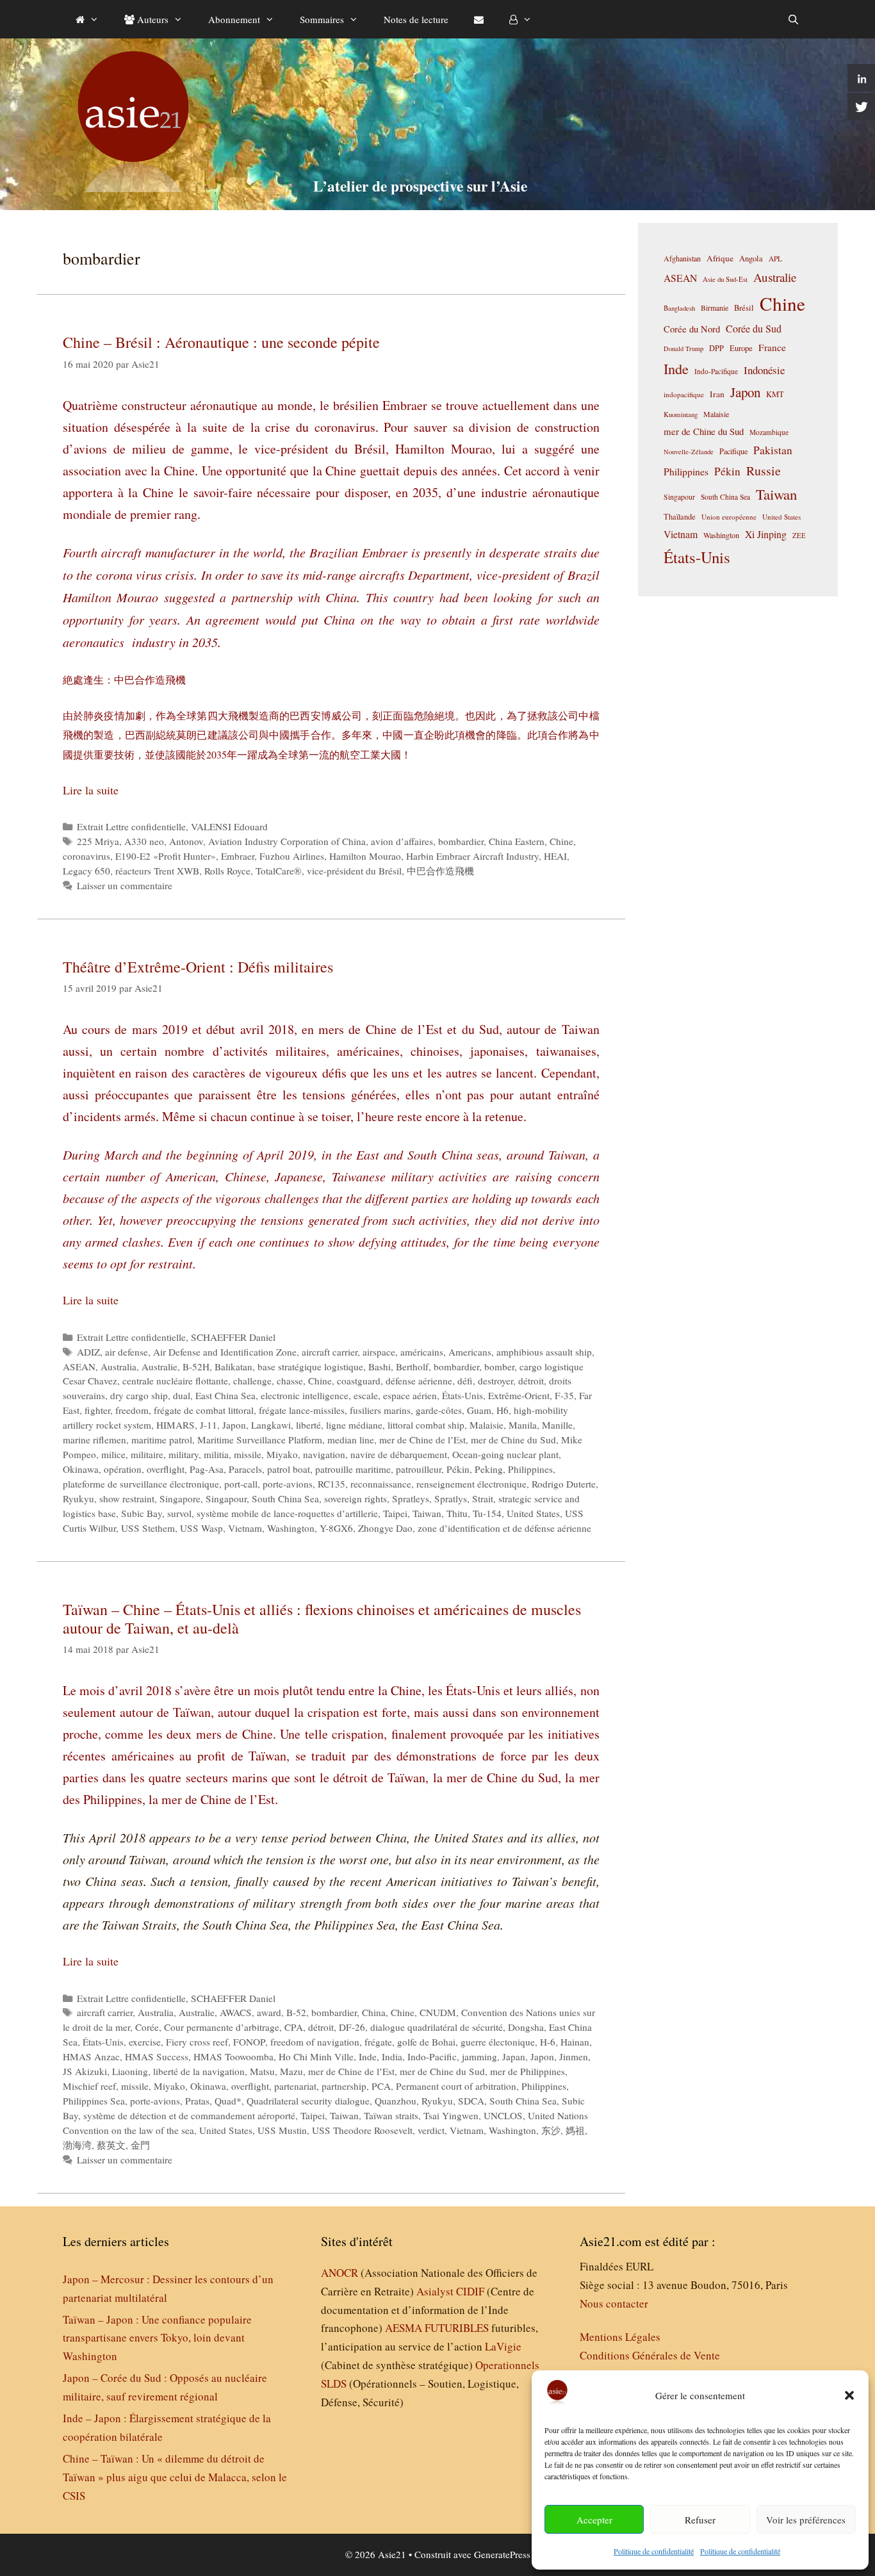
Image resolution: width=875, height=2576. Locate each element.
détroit (531, 1381)
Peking (489, 1469)
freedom (132, 1410)
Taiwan (427, 1513)
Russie (764, 471)
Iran (717, 394)
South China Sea (285, 1498)
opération (123, 1469)
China (374, 2012)
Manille (557, 1425)
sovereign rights (356, 1498)
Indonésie (764, 370)
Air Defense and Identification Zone (225, 1352)
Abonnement (234, 19)
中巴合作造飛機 (440, 871)
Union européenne (729, 517)
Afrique (720, 258)
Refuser (700, 2520)
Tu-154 (487, 1513)
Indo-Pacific (432, 2056)
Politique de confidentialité (654, 2551)
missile (248, 1454)
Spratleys (411, 1498)
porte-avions (288, 1484)
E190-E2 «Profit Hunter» (166, 856)
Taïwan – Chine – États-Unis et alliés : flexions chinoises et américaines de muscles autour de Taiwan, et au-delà (322, 1619)
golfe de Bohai (426, 2042)
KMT (775, 394)
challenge (252, 1381)
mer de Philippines (527, 2071)
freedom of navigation (315, 2042)
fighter (97, 1410)
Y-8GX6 (336, 1528)
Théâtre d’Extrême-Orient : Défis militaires (198, 967)
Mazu (291, 2071)
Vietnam (245, 1528)
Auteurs (151, 19)
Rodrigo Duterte (564, 1484)
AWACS (236, 2012)
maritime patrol (162, 1440)
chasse (290, 1381)
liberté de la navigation (199, 2071)
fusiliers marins (380, 1410)
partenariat (295, 2086)
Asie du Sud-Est (725, 279)
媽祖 (575, 2130)
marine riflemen (94, 1440)
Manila (523, 1425)
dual (182, 1395)
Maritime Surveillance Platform (260, 1440)
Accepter (594, 2520)
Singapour (226, 1498)
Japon (234, 1425)
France (772, 347)
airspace (379, 1352)
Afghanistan (682, 258)
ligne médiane (354, 1425)
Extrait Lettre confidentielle (131, 826)
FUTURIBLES (457, 2328)
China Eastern (517, 841)
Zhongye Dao (385, 1528)
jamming (479, 2056)
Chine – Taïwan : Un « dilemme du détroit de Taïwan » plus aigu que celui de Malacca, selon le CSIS (175, 2477)
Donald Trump (683, 349)
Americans (470, 1352)
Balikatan (233, 1366)
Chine (561, 841)
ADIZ (88, 1352)
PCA (381, 2086)
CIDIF (470, 2291)
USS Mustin (282, 2130)
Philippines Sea (94, 2101)
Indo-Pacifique (716, 371)
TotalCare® (279, 871)
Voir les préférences (806, 2520)
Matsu (262, 2071)
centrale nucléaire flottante (175, 1381)
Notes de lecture (416, 19)
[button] (849, 2395)
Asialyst (435, 2291)
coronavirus (86, 856)
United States (533, 1513)
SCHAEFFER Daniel (233, 1337)
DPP (716, 348)
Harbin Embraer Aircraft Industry (472, 856)
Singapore (180, 1498)
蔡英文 (111, 2145)
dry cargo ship (139, 1395)
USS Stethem (148, 1528)
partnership (344, 2086)
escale (366, 1395)
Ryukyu (78, 1498)
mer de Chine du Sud (513, 1440)
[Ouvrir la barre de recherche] (793, 19)
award (269, 2012)
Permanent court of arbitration (456, 2086)
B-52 (296, 2012)
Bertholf (412, 1366)
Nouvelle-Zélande (689, 452)
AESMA (404, 2328)
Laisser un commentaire (125, 885)
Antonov (186, 841)
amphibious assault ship (544, 1352)
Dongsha (526, 2027)
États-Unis (462, 1395)
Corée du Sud (754, 329)
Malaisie (487, 1425)
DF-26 (352, 2027)
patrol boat (289, 1469)
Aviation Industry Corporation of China (287, 841)
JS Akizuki (85, 2071)
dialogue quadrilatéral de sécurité (437, 2027)
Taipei (395, 1513)
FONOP (249, 2042)
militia (216, 1454)
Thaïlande (680, 516)
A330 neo (144, 841)
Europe (741, 348)
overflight (166, 1469)
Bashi (380, 1366)
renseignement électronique (471, 1484)
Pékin (458, 1469)
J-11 (209, 1425)
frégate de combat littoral (204, 1410)
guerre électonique (498, 2042)
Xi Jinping (766, 534)
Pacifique (733, 451)
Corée (147, 2027)
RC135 (331, 1484)
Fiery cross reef (197, 2042)
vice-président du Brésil (354, 871)
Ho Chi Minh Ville (316, 2056)
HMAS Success (157, 2056)
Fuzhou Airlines (292, 856)
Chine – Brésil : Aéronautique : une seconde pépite (221, 342)
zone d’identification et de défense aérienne (504, 1528)
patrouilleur (419, 1469)
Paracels (245, 1469)
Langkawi (271, 1425)
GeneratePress (502, 2554)
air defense (127, 1352)
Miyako (282, 1454)
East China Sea (225, 1395)
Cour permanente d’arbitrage (222, 2027)
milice (113, 1454)
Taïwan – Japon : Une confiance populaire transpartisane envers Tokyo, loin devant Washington (157, 2338)
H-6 (548, 2042)
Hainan (575, 2042)
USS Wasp (201, 1528)
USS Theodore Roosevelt (362, 2130)
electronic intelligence (305, 1395)
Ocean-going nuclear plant (505, 1454)
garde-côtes (439, 1410)
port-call (241, 1484)
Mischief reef (89, 2086)
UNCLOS (503, 2115)
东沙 (551, 2130)
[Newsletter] (479, 19)
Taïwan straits (391, 2115)
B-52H (196, 1366)
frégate (378, 2042)
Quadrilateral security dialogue (308, 2101)
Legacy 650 (86, 871)
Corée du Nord (692, 329)
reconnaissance (381, 1484)
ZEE (799, 536)
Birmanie (715, 308)
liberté (308, 1425)
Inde (368, 2056)
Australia (119, 1366)
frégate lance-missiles (302, 1410)
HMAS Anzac (91, 2056)
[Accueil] (87, 19)
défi (465, 1381)
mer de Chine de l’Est (422, 1440)
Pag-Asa (207, 1469)
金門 (140, 2145)
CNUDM (438, 2012)
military (184, 1454)
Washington (291, 1528)
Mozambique (769, 432)
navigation (324, 1454)
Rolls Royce (227, 871)
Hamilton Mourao (365, 856)
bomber (499, 1366)
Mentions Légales (620, 2337)
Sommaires (322, 19)
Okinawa (81, 1469)
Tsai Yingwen (451, 2115)
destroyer (495, 1381)
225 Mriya (98, 841)
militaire (147, 1454)
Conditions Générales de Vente (650, 2355)
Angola (751, 258)
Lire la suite (91, 790)
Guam (479, 1410)
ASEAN (79, 1366)
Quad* (228, 2101)
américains (422, 1352)
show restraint (127, 1498)
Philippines (530, 1469)
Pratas (197, 2101)
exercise (145, 2042)
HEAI (555, 856)
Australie (159, 1366)
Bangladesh (679, 308)
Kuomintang (681, 414)
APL (775, 258)
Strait (483, 1498)
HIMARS (176, 1425)
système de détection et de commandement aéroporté (189, 2115)
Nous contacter (614, 2303)
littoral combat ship (426, 1425)
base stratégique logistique (310, 1366)
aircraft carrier (330, 1352)
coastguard (359, 1381)
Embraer (238, 856)
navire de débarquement (399, 1454)
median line (351, 1440)
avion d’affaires (402, 841)
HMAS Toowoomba (233, 2056)
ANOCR (339, 2273)
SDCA (471, 2101)
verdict (431, 2130)
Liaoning (130, 2071)
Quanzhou (396, 2101)
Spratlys (451, 1498)
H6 (503, 1410)
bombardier (461, 841)
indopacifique (684, 394)
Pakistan (773, 450)
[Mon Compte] (520, 19)
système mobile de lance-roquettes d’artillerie (287, 1513)
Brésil (744, 308)
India (392, 2056)
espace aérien (410, 1395)
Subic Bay (142, 1513)
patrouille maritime (353, 1469)
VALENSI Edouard (229, 826)
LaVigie (503, 2346)
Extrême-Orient (519, 1395)
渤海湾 (77, 2145)
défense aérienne (419, 1381)
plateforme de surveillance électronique (141, 1484)
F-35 (564, 1395)
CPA (294, 2027)
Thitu (457, 1513)
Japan (514, 2056)
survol (179, 1513)
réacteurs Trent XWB (157, 871)
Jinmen (574, 2056)
